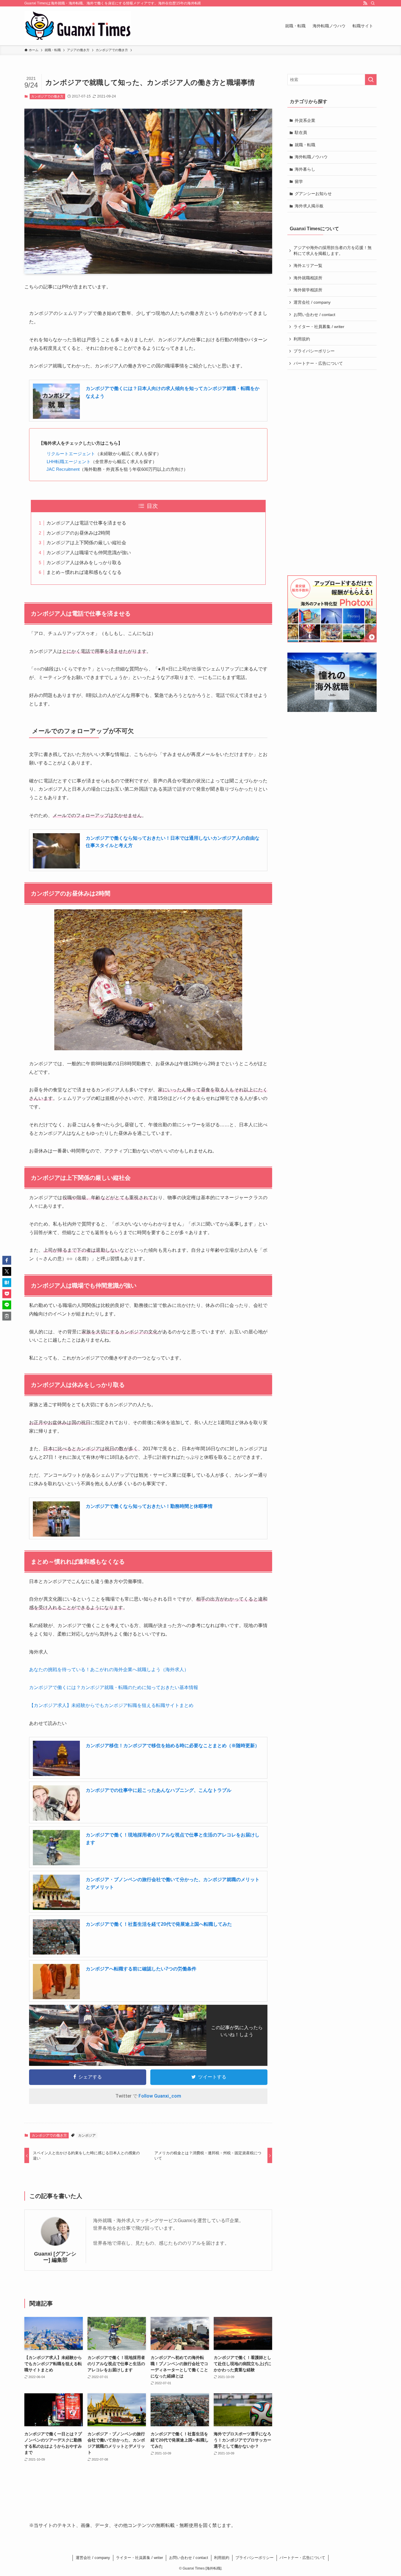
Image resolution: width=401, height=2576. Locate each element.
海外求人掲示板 (309, 206)
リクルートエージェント (71, 454)
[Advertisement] (332, 473)
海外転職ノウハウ (311, 157)
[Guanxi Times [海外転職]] (78, 26)
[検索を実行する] (371, 80)
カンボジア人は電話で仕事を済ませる (86, 523)
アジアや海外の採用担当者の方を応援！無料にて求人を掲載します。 (333, 251)
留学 (299, 182)
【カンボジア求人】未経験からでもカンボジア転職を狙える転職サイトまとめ (111, 1705)
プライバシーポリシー (314, 351)
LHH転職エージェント (69, 462)
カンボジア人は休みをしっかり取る (84, 563)
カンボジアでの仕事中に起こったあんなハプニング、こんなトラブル (159, 1790)
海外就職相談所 (308, 278)
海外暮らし (305, 169)
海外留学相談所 (308, 290)
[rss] (365, 3)
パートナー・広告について (318, 363)
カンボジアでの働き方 (47, 96)
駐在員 (301, 132)
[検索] (373, 3)
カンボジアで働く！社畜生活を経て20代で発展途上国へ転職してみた (159, 1924)
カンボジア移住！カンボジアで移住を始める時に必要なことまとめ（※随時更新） (173, 1746)
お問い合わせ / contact (314, 315)
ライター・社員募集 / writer (319, 327)
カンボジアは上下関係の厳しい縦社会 (86, 543)
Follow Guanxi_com (160, 2096)
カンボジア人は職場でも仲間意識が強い (89, 553)
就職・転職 (305, 145)
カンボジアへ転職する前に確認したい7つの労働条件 (141, 1969)
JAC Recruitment (63, 469)
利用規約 (302, 339)
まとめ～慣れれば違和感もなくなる (84, 572)
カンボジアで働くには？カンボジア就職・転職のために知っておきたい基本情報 (114, 1687)
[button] (7, 1260)
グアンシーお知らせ (313, 194)
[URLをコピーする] (7, 1316)
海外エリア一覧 (308, 266)
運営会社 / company (312, 302)
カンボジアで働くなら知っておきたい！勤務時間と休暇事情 (149, 1506)
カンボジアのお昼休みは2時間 (78, 533)
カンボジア (87, 2135)
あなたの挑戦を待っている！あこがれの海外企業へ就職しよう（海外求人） (109, 1670)
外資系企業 (305, 120)
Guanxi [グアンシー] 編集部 (55, 2257)
